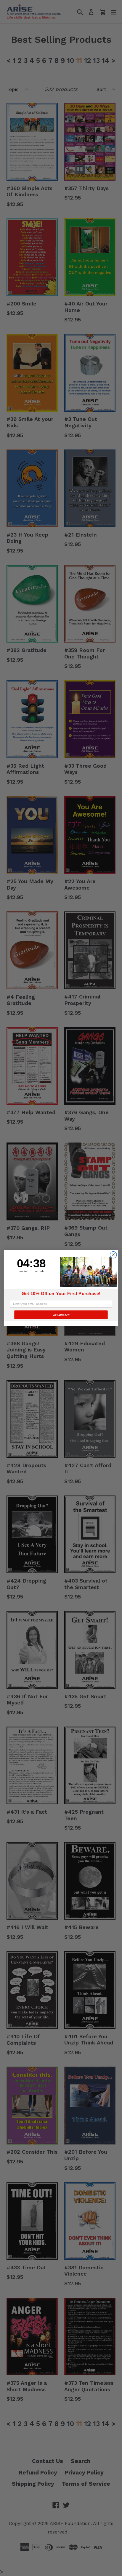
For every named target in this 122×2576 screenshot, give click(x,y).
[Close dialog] (113, 1255)
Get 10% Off (61, 1315)
